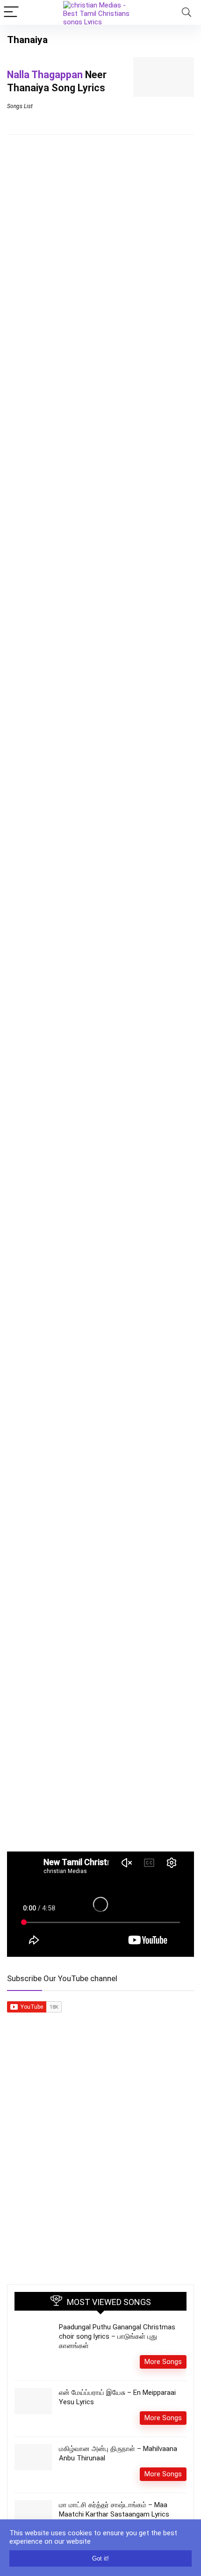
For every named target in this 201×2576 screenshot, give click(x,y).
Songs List (20, 106)
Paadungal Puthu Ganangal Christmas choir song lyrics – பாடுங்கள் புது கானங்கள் (117, 2336)
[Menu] (11, 12)
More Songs (163, 2362)
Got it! (100, 2558)
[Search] (187, 12)
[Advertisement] (100, 2167)
